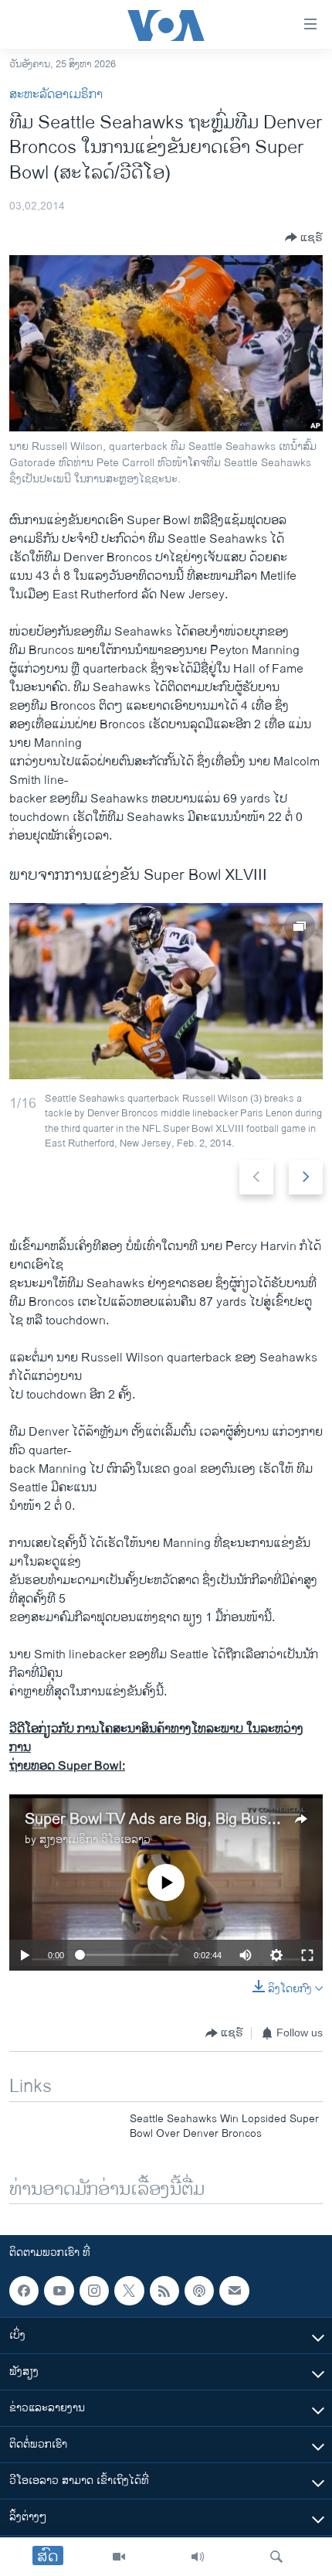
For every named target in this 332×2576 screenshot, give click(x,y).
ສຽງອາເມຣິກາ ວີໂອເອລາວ (95, 1840)
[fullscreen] (307, 1955)
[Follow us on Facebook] (24, 2291)
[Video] (119, 2557)
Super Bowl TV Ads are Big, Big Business (164, 1820)
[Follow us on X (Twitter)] (129, 2291)
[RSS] (164, 2291)
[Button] (304, 237)
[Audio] (198, 2557)
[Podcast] (199, 2291)
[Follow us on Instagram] (94, 2291)
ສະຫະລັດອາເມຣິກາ (56, 95)
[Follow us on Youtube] (59, 2291)
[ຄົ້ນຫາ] (276, 2557)
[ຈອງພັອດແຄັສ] (234, 2291)
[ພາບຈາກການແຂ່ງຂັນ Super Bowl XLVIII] (166, 991)
